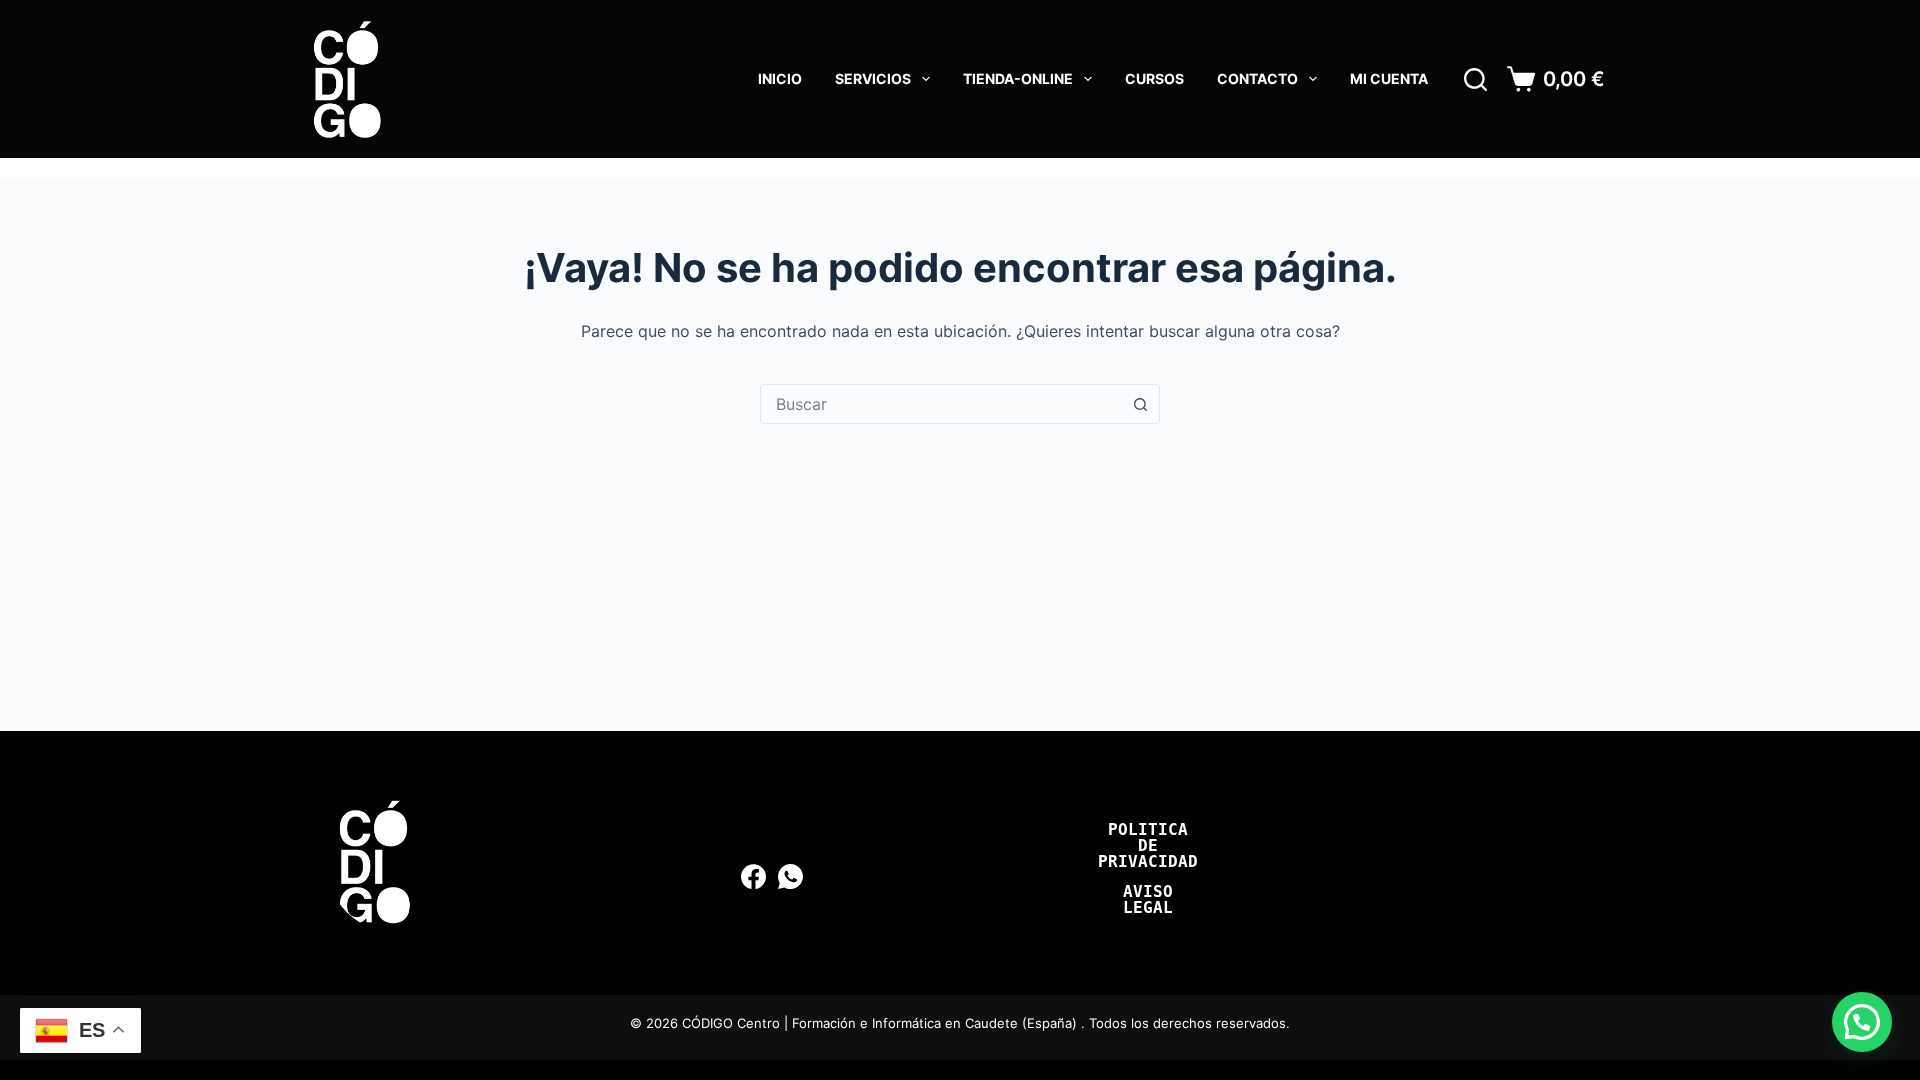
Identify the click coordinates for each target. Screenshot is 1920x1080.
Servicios (873, 78)
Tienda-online (1018, 78)
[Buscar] (1475, 79)
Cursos (1154, 78)
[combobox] (941, 404)
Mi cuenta (1389, 78)
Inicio (780, 78)
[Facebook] (753, 876)
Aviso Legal (1148, 900)
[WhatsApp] (790, 876)
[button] (1862, 1022)
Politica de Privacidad (1148, 846)
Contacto (1257, 78)
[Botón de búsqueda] (1140, 404)
